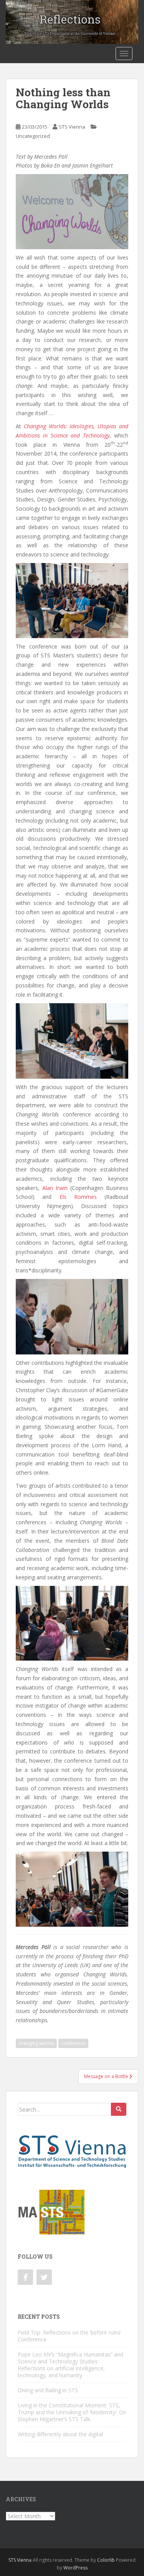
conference (73, 2043)
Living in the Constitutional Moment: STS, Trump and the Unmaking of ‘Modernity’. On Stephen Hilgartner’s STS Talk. (72, 2412)
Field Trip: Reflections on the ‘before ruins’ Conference (70, 2336)
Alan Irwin (55, 1188)
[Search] (119, 2109)
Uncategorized (33, 136)
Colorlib (106, 2560)
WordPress (75, 2568)
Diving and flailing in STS (48, 2390)
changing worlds (36, 2043)
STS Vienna (72, 127)
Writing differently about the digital (60, 2434)
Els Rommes (78, 1197)
